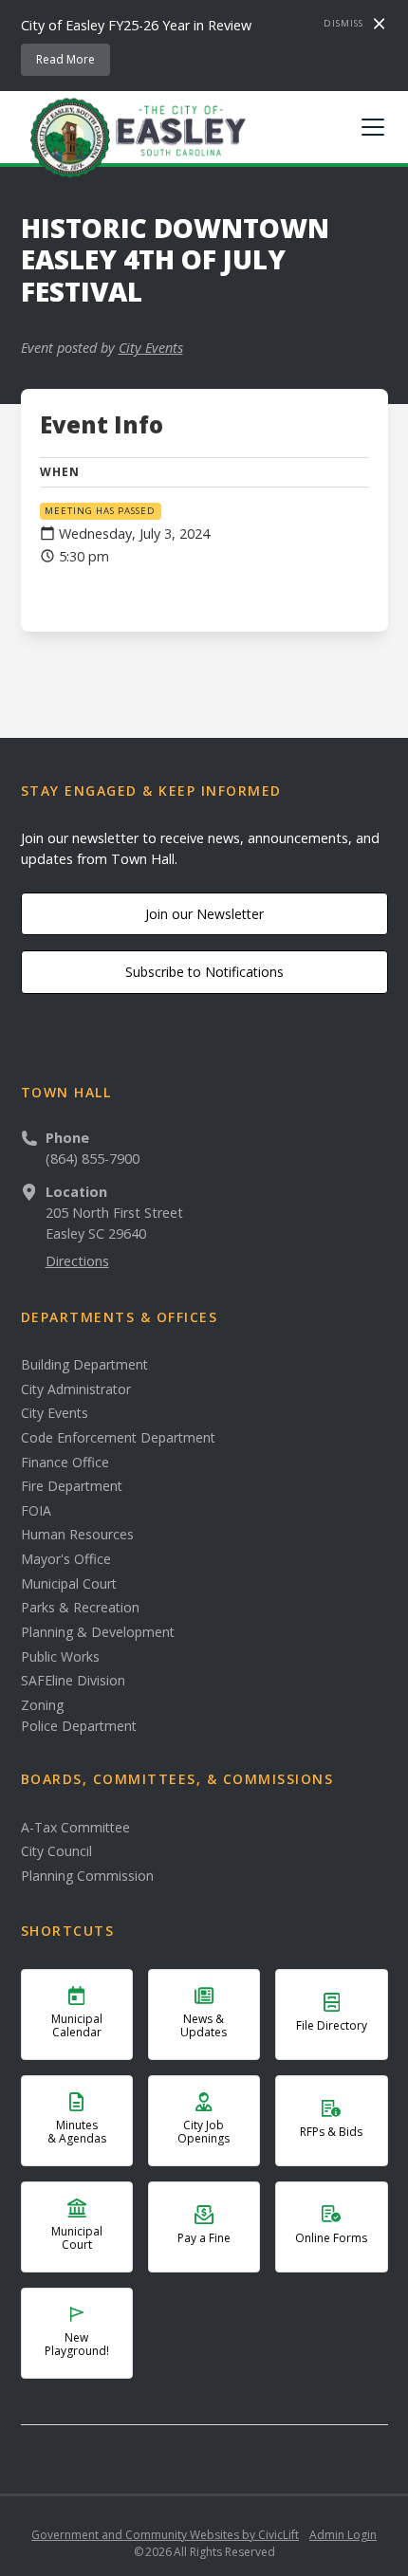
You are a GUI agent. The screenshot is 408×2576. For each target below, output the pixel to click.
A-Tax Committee (75, 1828)
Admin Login (343, 2535)
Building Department (84, 1365)
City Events (151, 348)
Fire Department (72, 1486)
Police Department (79, 1726)
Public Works (60, 1657)
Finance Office (65, 1463)
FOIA (36, 1511)
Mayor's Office (66, 1559)
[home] (134, 137)
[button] (369, 127)
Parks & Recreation (80, 1608)
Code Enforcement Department (118, 1438)
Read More (65, 59)
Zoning (42, 1705)
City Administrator (76, 1389)
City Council (56, 1851)
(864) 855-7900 (93, 1159)
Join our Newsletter (204, 914)
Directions (77, 1261)
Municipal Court (69, 1584)
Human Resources (77, 1535)
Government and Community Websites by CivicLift (165, 2535)
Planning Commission (87, 1876)
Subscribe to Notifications (204, 972)
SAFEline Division (73, 1681)
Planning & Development (98, 1632)
